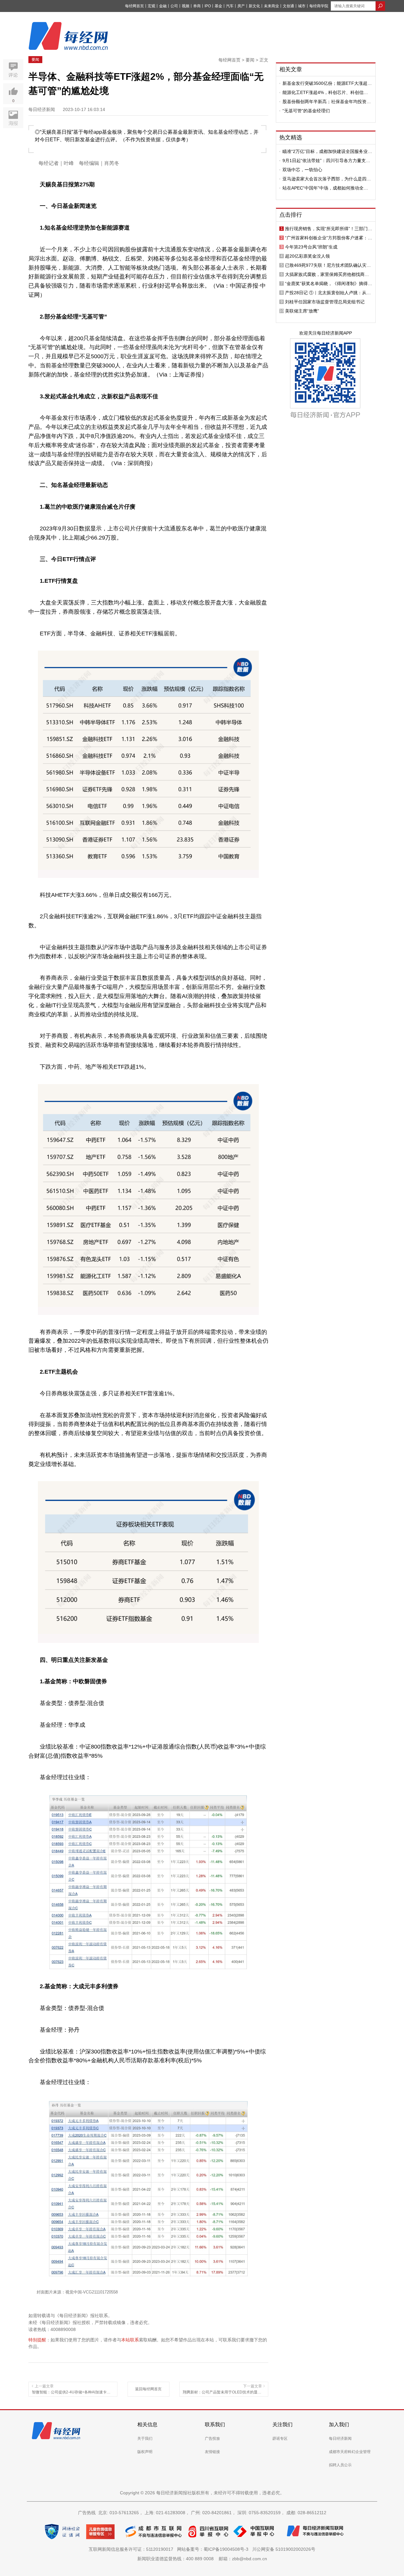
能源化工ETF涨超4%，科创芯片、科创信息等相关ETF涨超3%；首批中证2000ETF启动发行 (326, 92)
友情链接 (212, 2452)
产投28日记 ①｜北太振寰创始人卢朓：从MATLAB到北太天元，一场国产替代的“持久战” (328, 293)
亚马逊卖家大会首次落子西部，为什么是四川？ (324, 179)
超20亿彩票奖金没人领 (307, 256)
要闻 (35, 60)
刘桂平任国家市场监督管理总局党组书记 (325, 302)
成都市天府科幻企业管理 (350, 2452)
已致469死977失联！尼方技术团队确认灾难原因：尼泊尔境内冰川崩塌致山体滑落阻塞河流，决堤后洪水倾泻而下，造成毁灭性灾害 (328, 265)
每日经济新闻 (340, 2439)
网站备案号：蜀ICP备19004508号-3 (214, 2549)
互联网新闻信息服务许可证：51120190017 (132, 2549)
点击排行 (291, 215)
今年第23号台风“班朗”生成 (311, 247)
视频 (186, 6)
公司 (174, 6)
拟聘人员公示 (340, 2465)
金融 (163, 6)
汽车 (230, 6)
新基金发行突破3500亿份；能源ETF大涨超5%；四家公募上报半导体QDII (325, 83)
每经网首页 (134, 6)
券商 (197, 6)
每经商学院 (319, 6)
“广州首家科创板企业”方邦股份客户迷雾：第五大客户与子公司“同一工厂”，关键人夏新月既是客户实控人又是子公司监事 (329, 238)
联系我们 (215, 2424)
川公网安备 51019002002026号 (284, 2549)
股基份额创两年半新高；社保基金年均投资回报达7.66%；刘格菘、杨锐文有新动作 (327, 102)
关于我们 (145, 2439)
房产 (241, 6)
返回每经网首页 (148, 2389)
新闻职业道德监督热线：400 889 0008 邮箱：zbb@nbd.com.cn (202, 2559)
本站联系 (130, 2340)
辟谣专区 (280, 2439)
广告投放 (212, 2439)
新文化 (254, 6)
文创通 (288, 6)
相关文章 (291, 69)
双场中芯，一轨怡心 (302, 170)
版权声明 (145, 2452)
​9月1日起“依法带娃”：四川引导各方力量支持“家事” (326, 161)
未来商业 (271, 6)
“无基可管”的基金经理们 (306, 111)
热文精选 (291, 137)
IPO (208, 6)
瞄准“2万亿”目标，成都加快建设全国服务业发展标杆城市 (327, 151)
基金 (218, 6)
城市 (302, 6)
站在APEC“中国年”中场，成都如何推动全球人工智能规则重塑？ (325, 188)
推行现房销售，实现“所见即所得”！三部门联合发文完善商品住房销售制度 (329, 229)
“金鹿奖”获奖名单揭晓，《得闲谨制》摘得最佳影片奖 (329, 283)
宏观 (151, 6)
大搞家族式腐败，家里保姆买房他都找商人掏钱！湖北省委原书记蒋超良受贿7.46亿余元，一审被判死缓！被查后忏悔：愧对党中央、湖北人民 (327, 274)
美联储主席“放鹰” (302, 311)
